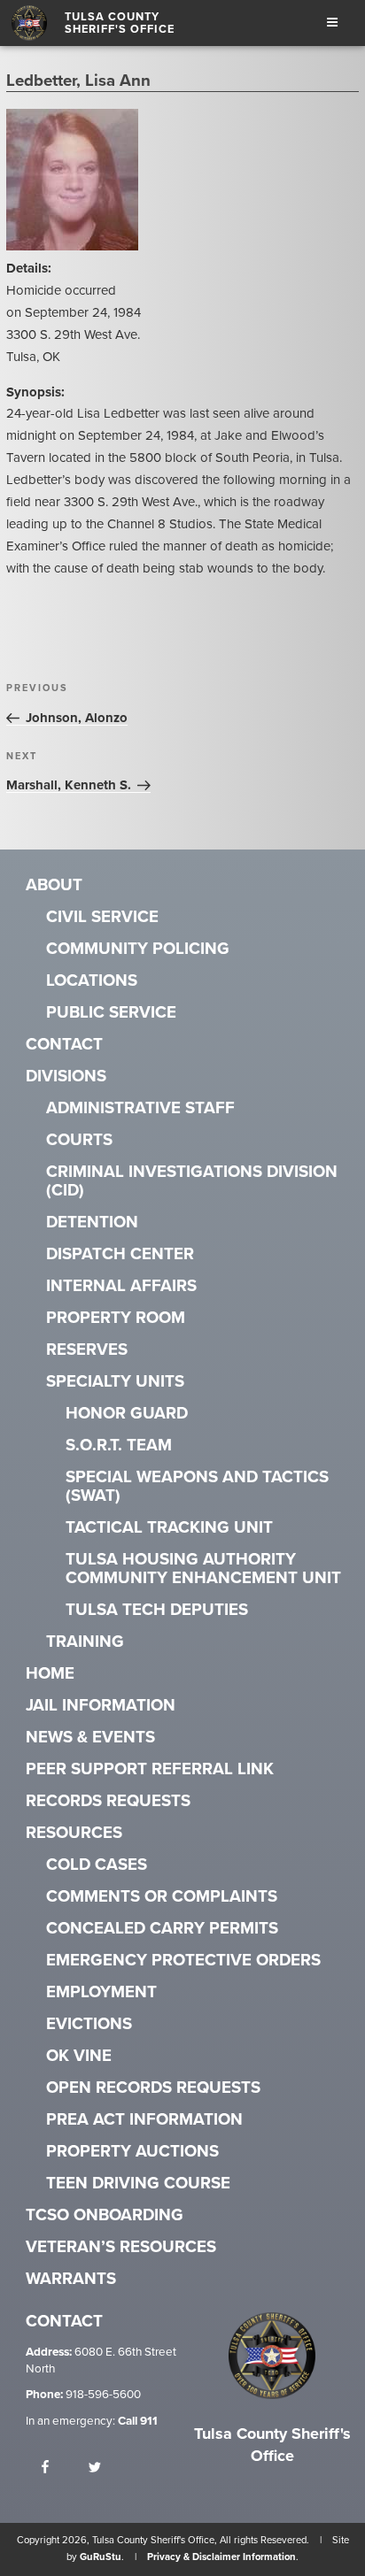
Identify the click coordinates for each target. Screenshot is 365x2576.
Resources (74, 1833)
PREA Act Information (144, 2120)
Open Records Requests (153, 2088)
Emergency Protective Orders (183, 1961)
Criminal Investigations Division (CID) (192, 1181)
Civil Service (102, 917)
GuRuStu (101, 2557)
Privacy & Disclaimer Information (221, 2557)
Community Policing (138, 949)
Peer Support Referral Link (150, 1769)
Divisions (66, 1077)
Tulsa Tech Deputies (157, 1610)
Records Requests (108, 1801)
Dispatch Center (120, 1254)
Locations (92, 981)
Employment (101, 1992)
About (54, 885)
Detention (92, 1223)
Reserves (87, 1350)
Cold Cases (97, 1865)
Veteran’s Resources (121, 2247)
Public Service (111, 1013)
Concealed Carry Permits (162, 1929)
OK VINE (79, 2056)
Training (85, 1642)
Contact (64, 1045)
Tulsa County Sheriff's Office (120, 23)
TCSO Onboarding (105, 2215)
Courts (79, 1140)
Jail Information (101, 1706)
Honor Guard (127, 1414)
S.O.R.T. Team (119, 1446)
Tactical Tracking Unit (169, 1528)
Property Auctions (132, 2152)
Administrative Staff (140, 1108)
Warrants (71, 2279)
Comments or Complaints (162, 1897)
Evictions (89, 2024)
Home (50, 1674)
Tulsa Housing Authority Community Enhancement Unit (203, 1569)
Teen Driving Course (138, 2184)
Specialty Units (115, 1382)
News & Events (90, 1738)
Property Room (116, 1318)
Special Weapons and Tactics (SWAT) (197, 1487)
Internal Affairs (121, 1286)
